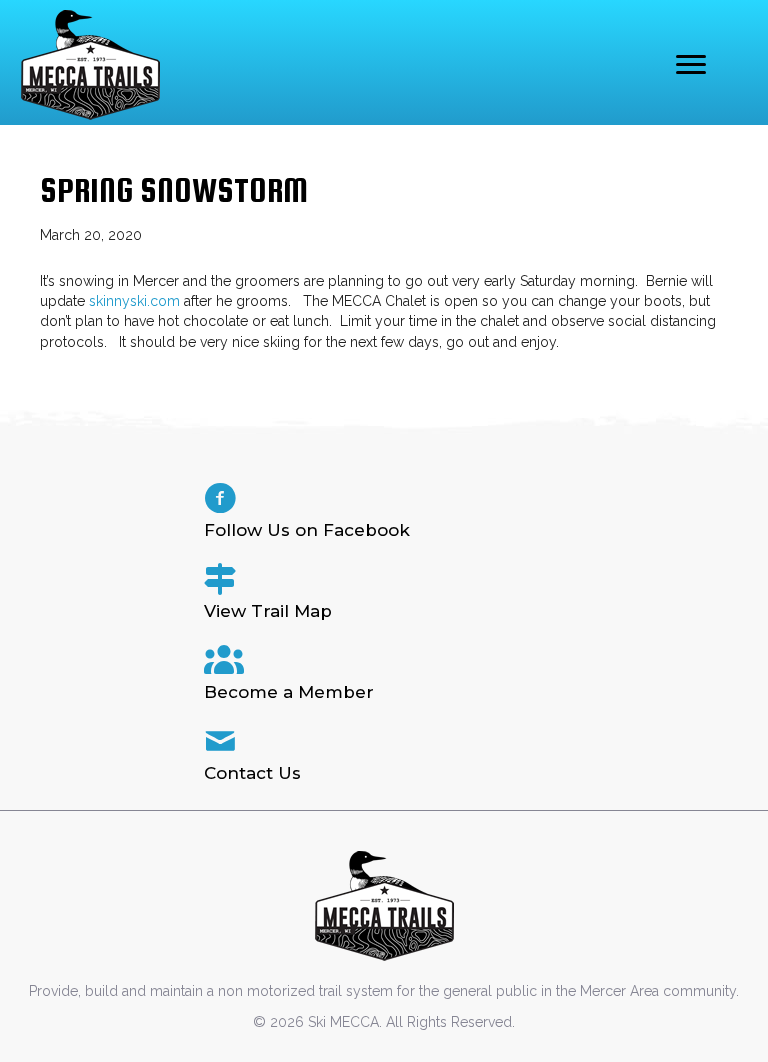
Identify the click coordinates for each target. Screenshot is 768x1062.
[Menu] (691, 65)
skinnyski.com (134, 301)
